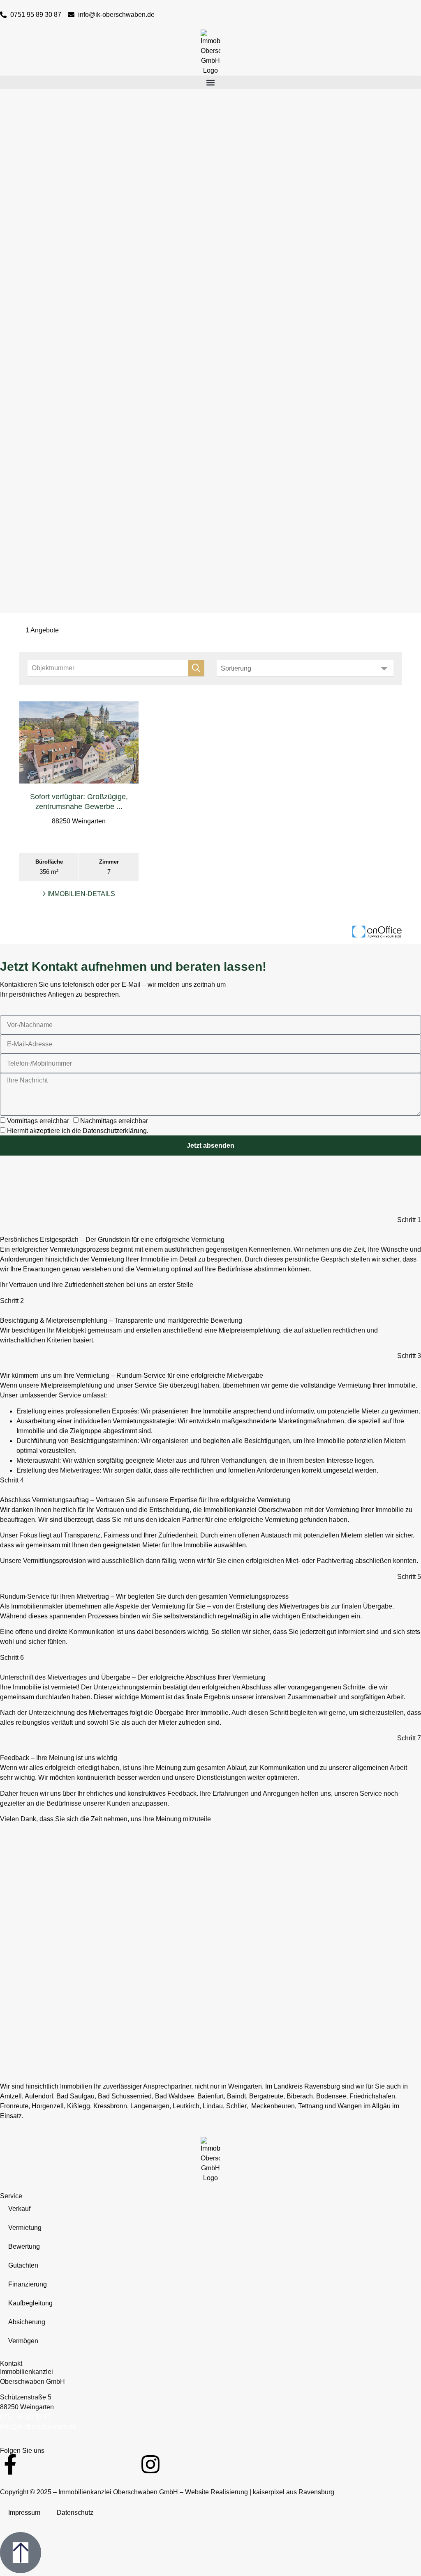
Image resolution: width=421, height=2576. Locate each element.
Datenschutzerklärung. (116, 1131)
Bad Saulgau (75, 2096)
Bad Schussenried (125, 2096)
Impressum (24, 2513)
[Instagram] (150, 2464)
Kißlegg (79, 2106)
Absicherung (27, 2322)
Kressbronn (110, 2106)
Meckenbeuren (273, 2106)
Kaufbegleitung (30, 2303)
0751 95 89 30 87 (25, 2417)
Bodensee (331, 2096)
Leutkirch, (187, 2106)
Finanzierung (28, 2284)
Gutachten (23, 2265)
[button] (210, 82)
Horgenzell (48, 2106)
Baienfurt (210, 2096)
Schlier (236, 2106)
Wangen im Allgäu (364, 2106)
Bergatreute (266, 2096)
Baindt (236, 2096)
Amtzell (11, 2096)
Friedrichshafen (372, 2096)
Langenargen (150, 2106)
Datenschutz (75, 2513)
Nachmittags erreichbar (114, 1121)
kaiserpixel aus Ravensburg (294, 2492)
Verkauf (19, 2209)
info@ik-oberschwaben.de (38, 2427)
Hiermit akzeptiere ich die (78, 1131)
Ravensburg (322, 2086)
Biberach (300, 2096)
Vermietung (25, 2228)
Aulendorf (39, 2096)
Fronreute (14, 2106)
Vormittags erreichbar (38, 1121)
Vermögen (23, 2341)
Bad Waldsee (175, 2096)
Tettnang (311, 2106)
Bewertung (24, 2246)
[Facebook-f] (10, 2464)
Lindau (213, 2106)
